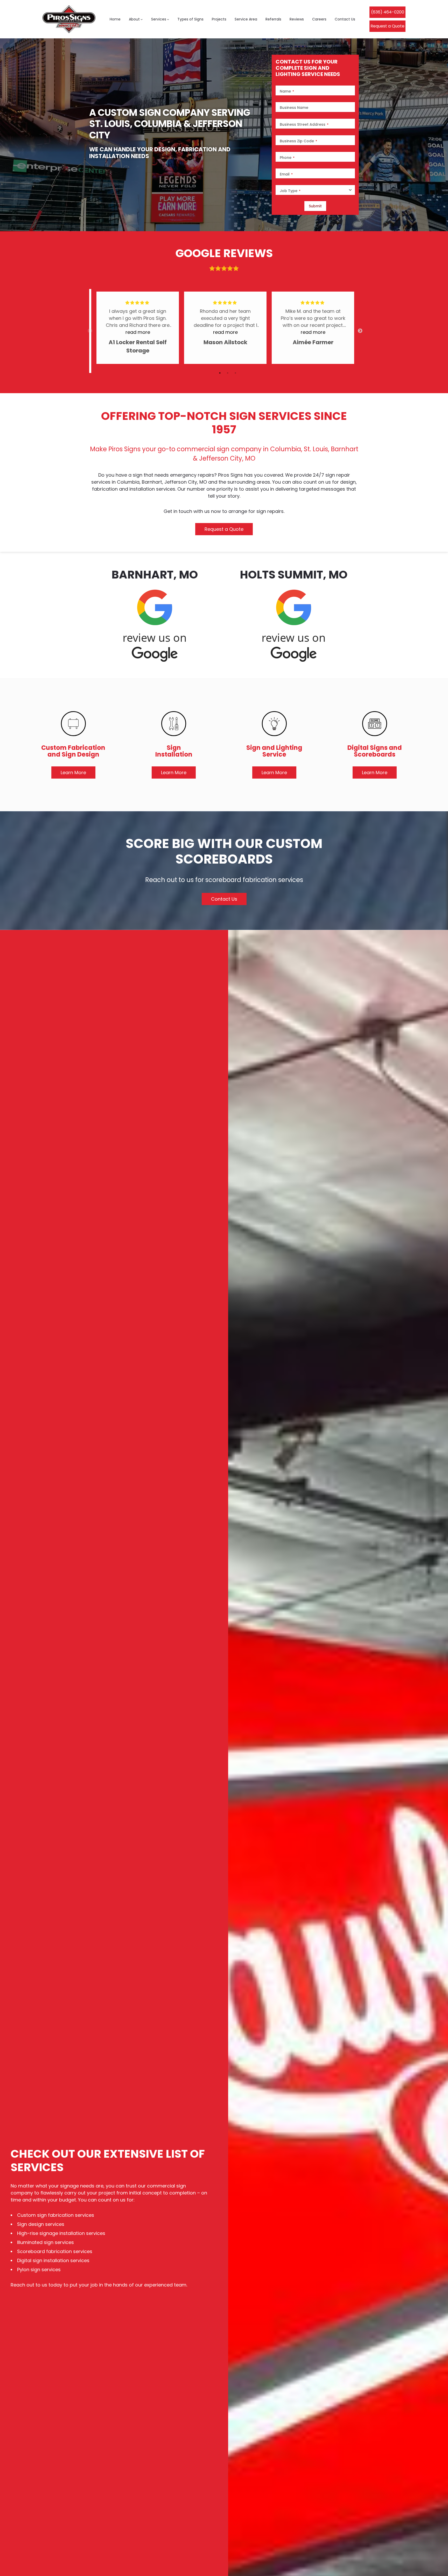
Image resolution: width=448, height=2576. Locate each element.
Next (360, 331)
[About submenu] (142, 19)
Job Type (290, 191)
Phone (287, 158)
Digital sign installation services (53, 2260)
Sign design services (41, 2224)
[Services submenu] (168, 19)
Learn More (73, 772)
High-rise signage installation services (61, 2233)
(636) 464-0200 (388, 12)
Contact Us (224, 899)
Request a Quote (387, 26)
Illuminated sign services (45, 2242)
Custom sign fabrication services (56, 2215)
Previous (90, 331)
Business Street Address (304, 125)
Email (286, 174)
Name (287, 91)
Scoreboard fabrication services (55, 2251)
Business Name (294, 108)
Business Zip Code (298, 141)
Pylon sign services (39, 2270)
